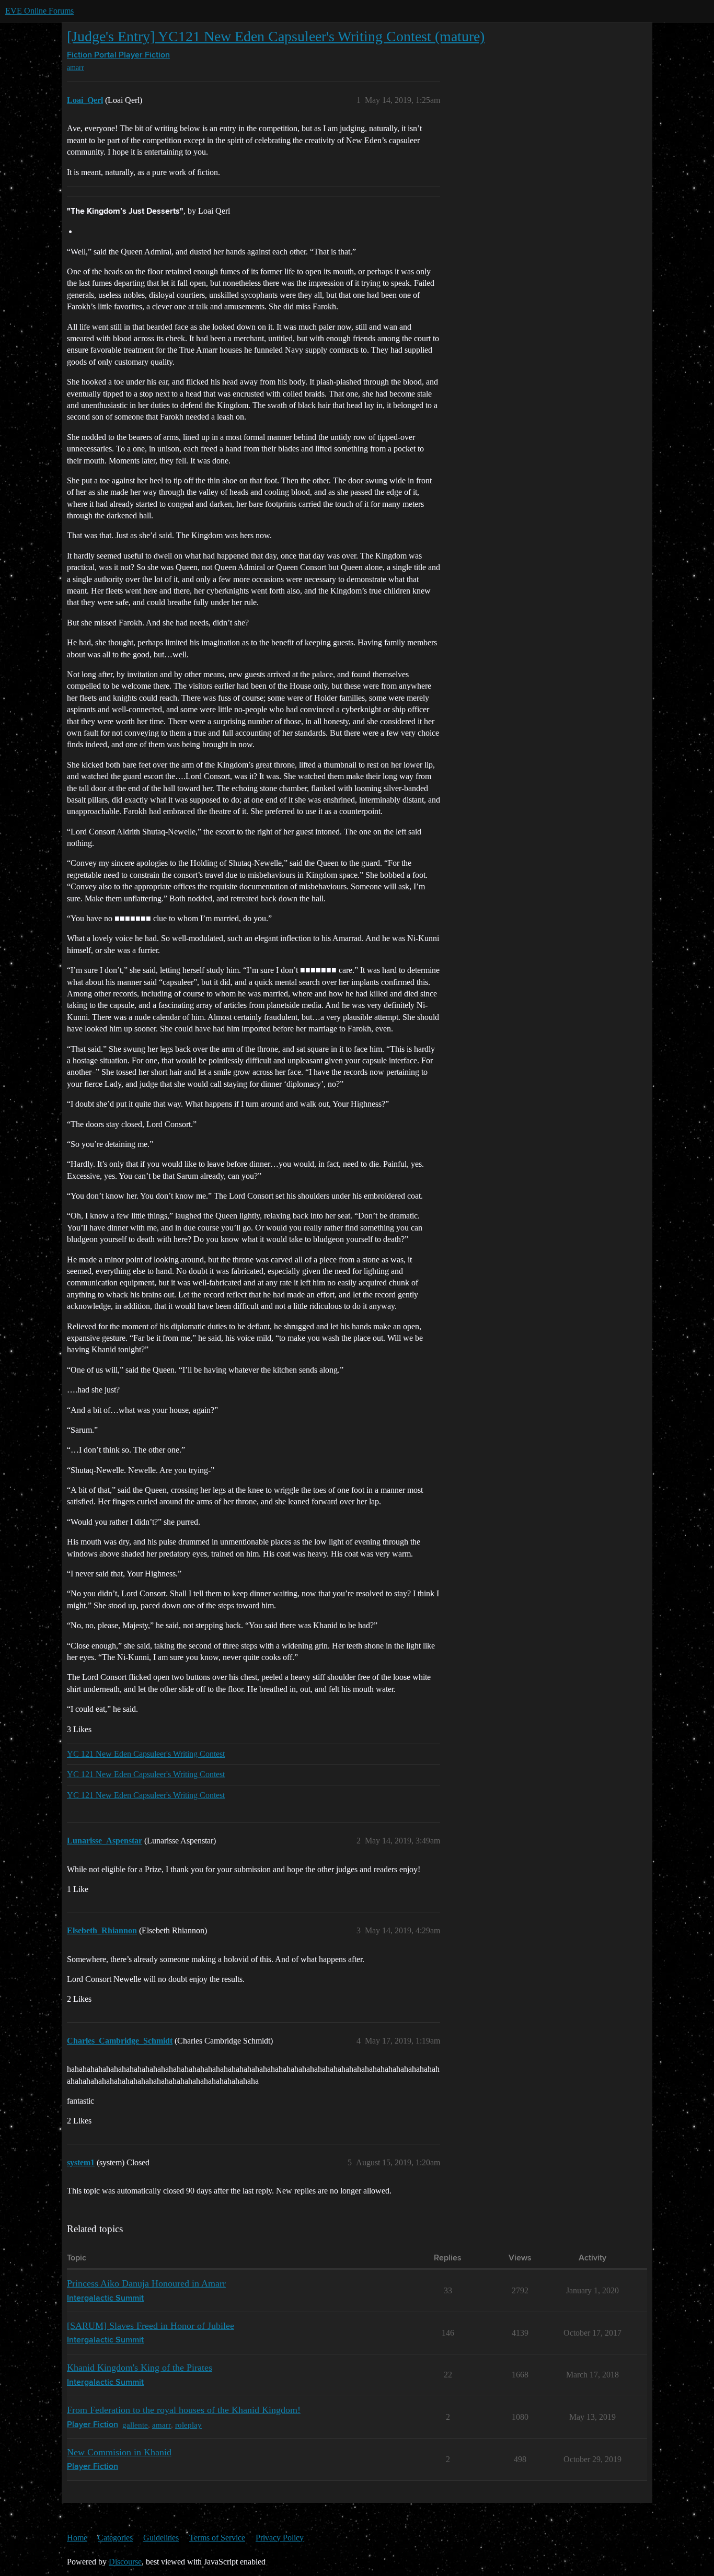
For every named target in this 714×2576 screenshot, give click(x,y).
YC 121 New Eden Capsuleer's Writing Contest (146, 1754)
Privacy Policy (280, 2538)
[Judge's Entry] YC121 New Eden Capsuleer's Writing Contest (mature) (276, 36)
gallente (135, 2425)
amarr (76, 68)
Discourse (125, 2562)
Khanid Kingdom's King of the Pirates (140, 2368)
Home (77, 2538)
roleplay (188, 2425)
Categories (115, 2538)
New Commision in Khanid (119, 2452)
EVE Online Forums (39, 11)
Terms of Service (217, 2538)
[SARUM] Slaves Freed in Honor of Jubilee (151, 2326)
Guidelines (161, 2538)
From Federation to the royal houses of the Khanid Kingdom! (184, 2410)
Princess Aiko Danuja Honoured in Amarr (146, 2283)
